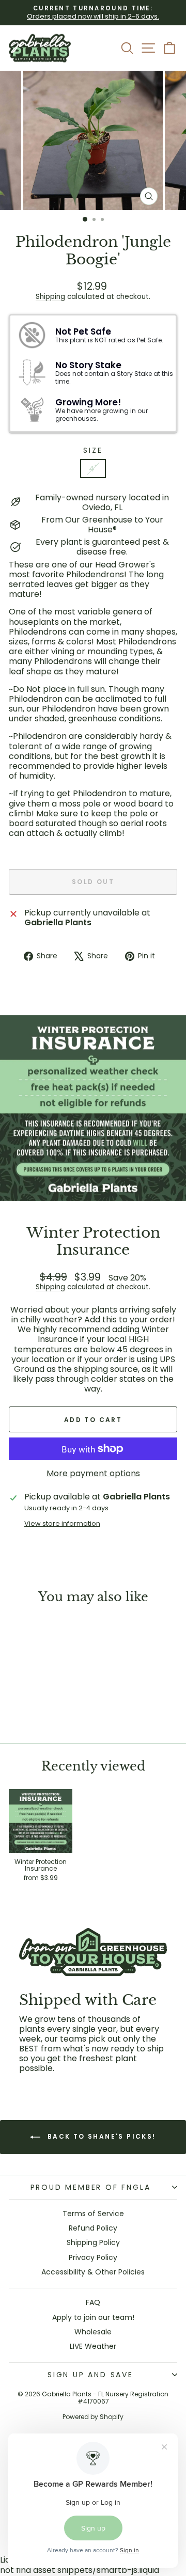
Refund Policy (93, 2228)
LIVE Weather (93, 2346)
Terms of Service (93, 2214)
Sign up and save (90, 2375)
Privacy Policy (93, 2257)
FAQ (93, 2302)
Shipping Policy (93, 2242)
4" (93, 469)
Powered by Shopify (93, 2417)
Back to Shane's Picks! (100, 2136)
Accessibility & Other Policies (93, 2272)
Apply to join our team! (93, 2317)
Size (93, 451)
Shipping (50, 297)
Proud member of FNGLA (91, 2187)
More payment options (93, 1473)
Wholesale (93, 2332)
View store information (62, 1523)
